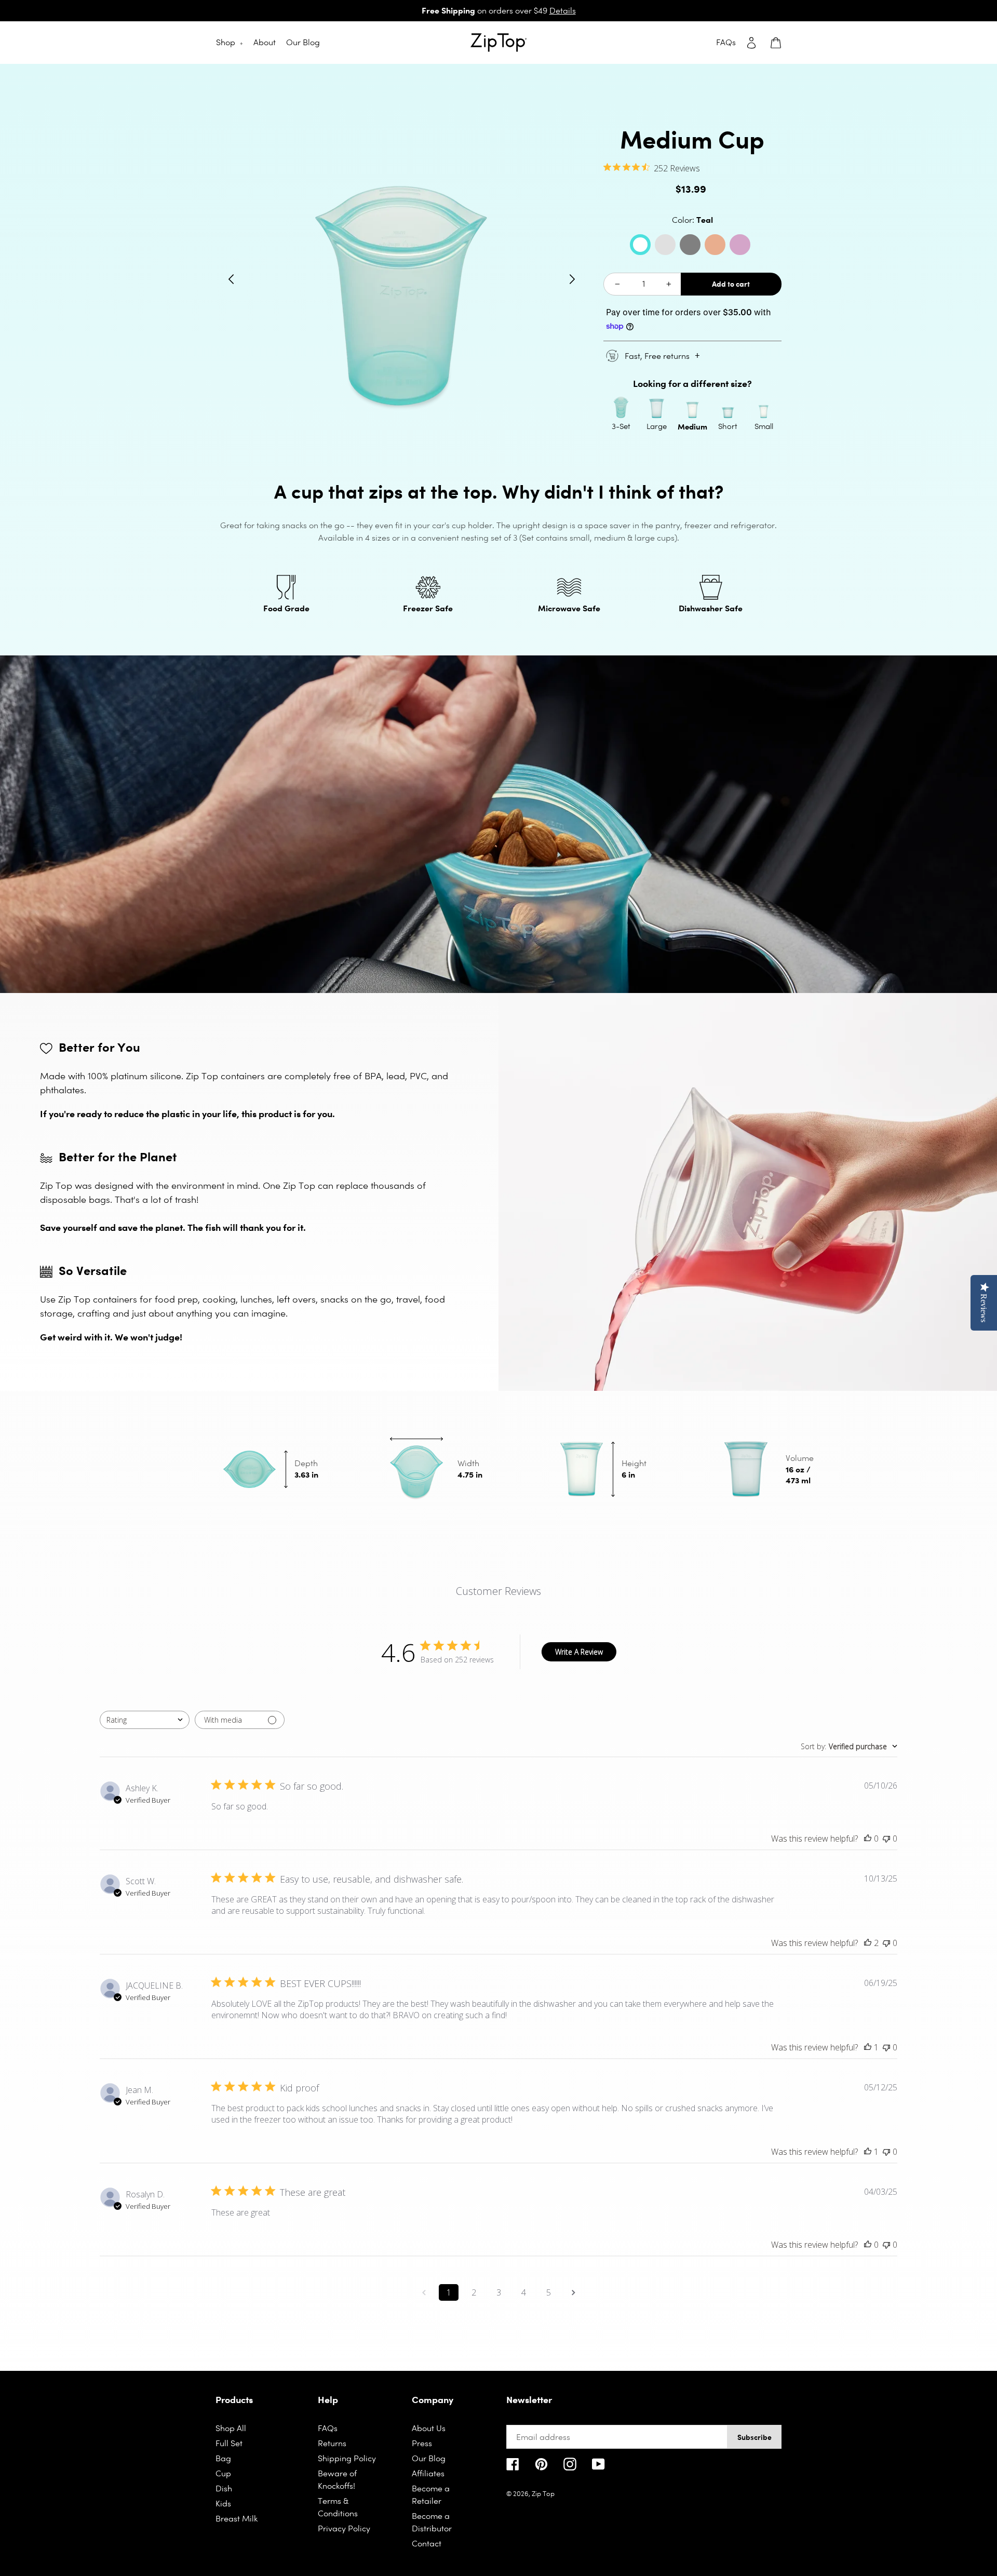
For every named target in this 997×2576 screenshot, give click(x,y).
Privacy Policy (344, 2528)
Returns (332, 2443)
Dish (224, 2488)
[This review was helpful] (868, 1943)
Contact (427, 2544)
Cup (223, 2473)
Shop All (231, 2428)
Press (422, 2443)
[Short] (728, 408)
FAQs (328, 2428)
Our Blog (429, 2458)
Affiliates (428, 2473)
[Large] (657, 408)
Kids (223, 2504)
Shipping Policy (347, 2458)
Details (563, 11)
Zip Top (543, 2494)
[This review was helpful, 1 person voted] (868, 2047)
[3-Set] (621, 408)
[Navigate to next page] (573, 2292)
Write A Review (579, 1652)
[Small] (764, 408)
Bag (223, 2458)
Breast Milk (237, 2519)
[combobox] (145, 1720)
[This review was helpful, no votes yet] (868, 1839)
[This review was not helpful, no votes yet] (886, 1839)
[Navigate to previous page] (424, 2292)
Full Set (229, 2443)
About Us (429, 2428)
